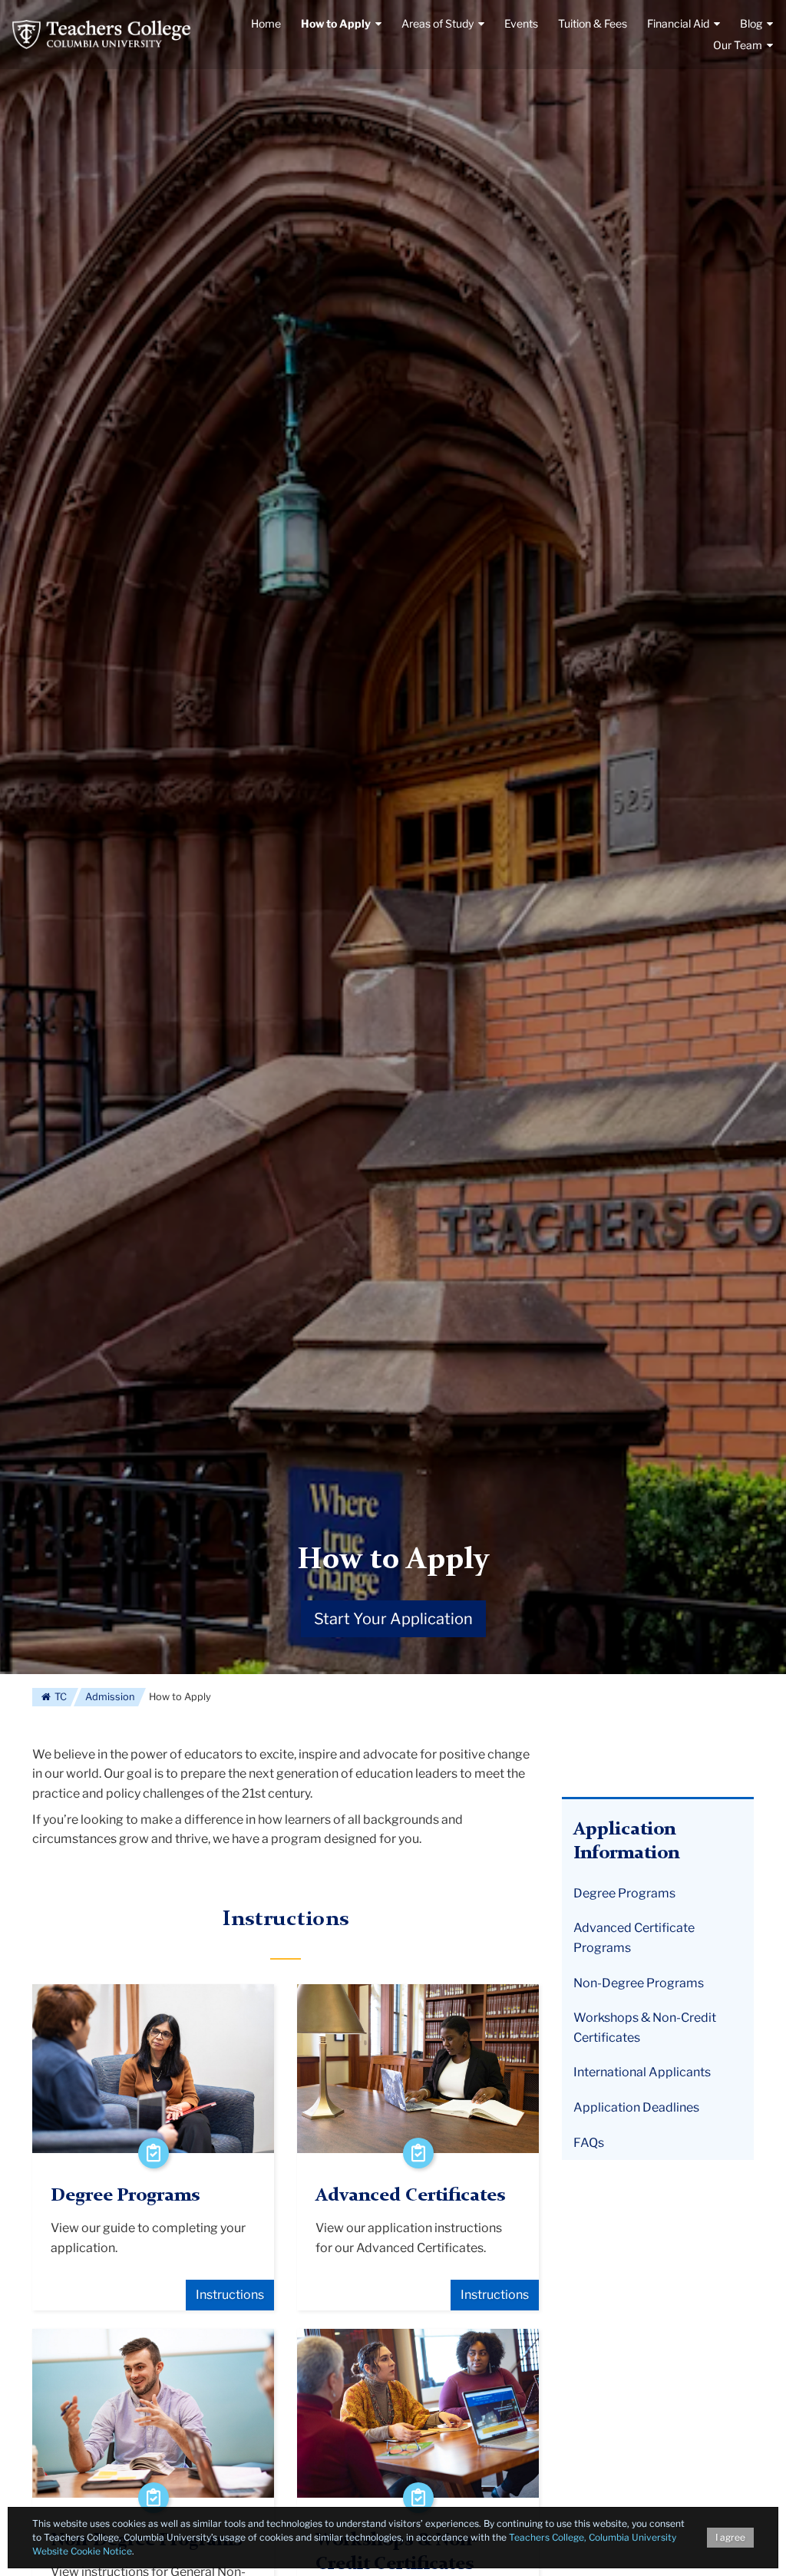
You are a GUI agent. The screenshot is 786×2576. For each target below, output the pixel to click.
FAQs (589, 2143)
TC (59, 1697)
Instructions (230, 2295)
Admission (110, 1697)
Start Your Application (393, 1619)
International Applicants (642, 2072)
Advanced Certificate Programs (634, 1938)
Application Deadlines (636, 2107)
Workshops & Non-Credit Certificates (645, 2028)
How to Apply (393, 1560)
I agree (730, 2537)
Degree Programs (624, 1893)
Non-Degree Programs (639, 1983)
